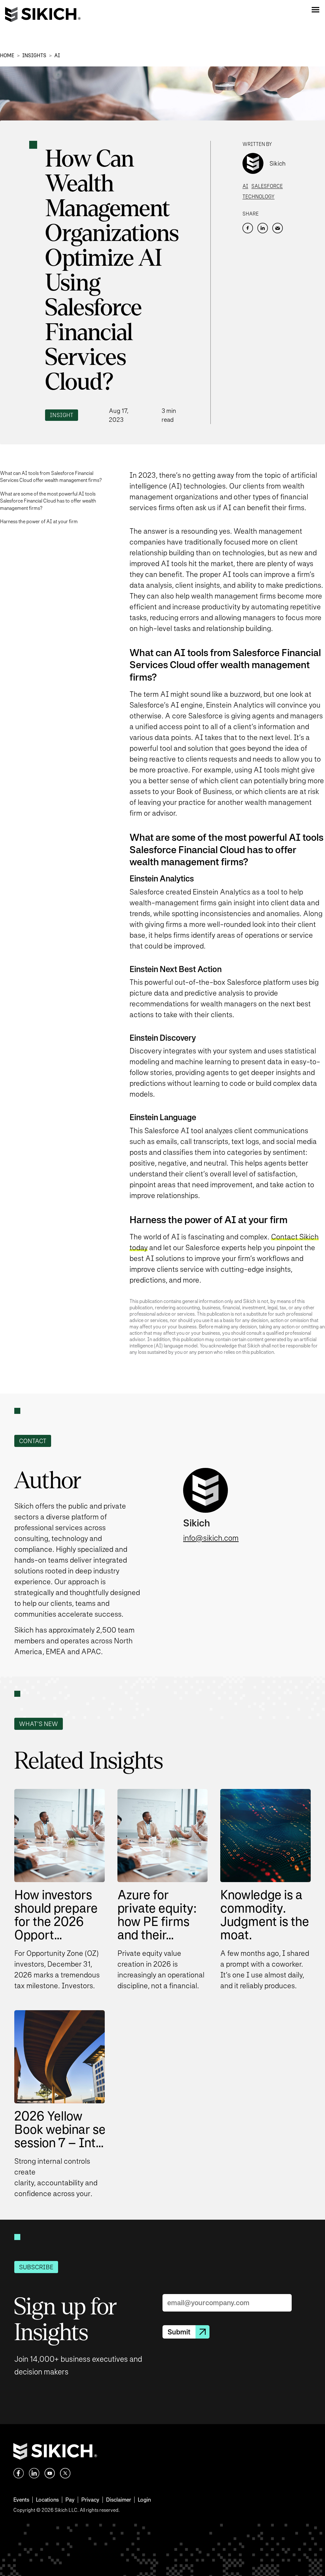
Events (21, 2500)
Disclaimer (119, 2500)
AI (57, 55)
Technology (259, 197)
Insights (34, 55)
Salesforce (267, 186)
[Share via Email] (278, 228)
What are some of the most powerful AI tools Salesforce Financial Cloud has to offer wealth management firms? (48, 501)
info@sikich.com (211, 1538)
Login (144, 2500)
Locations (47, 2500)
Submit (179, 2332)
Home (7, 55)
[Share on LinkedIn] (263, 228)
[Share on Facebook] (248, 228)
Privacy (90, 2500)
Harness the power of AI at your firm (39, 521)
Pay (70, 2500)
